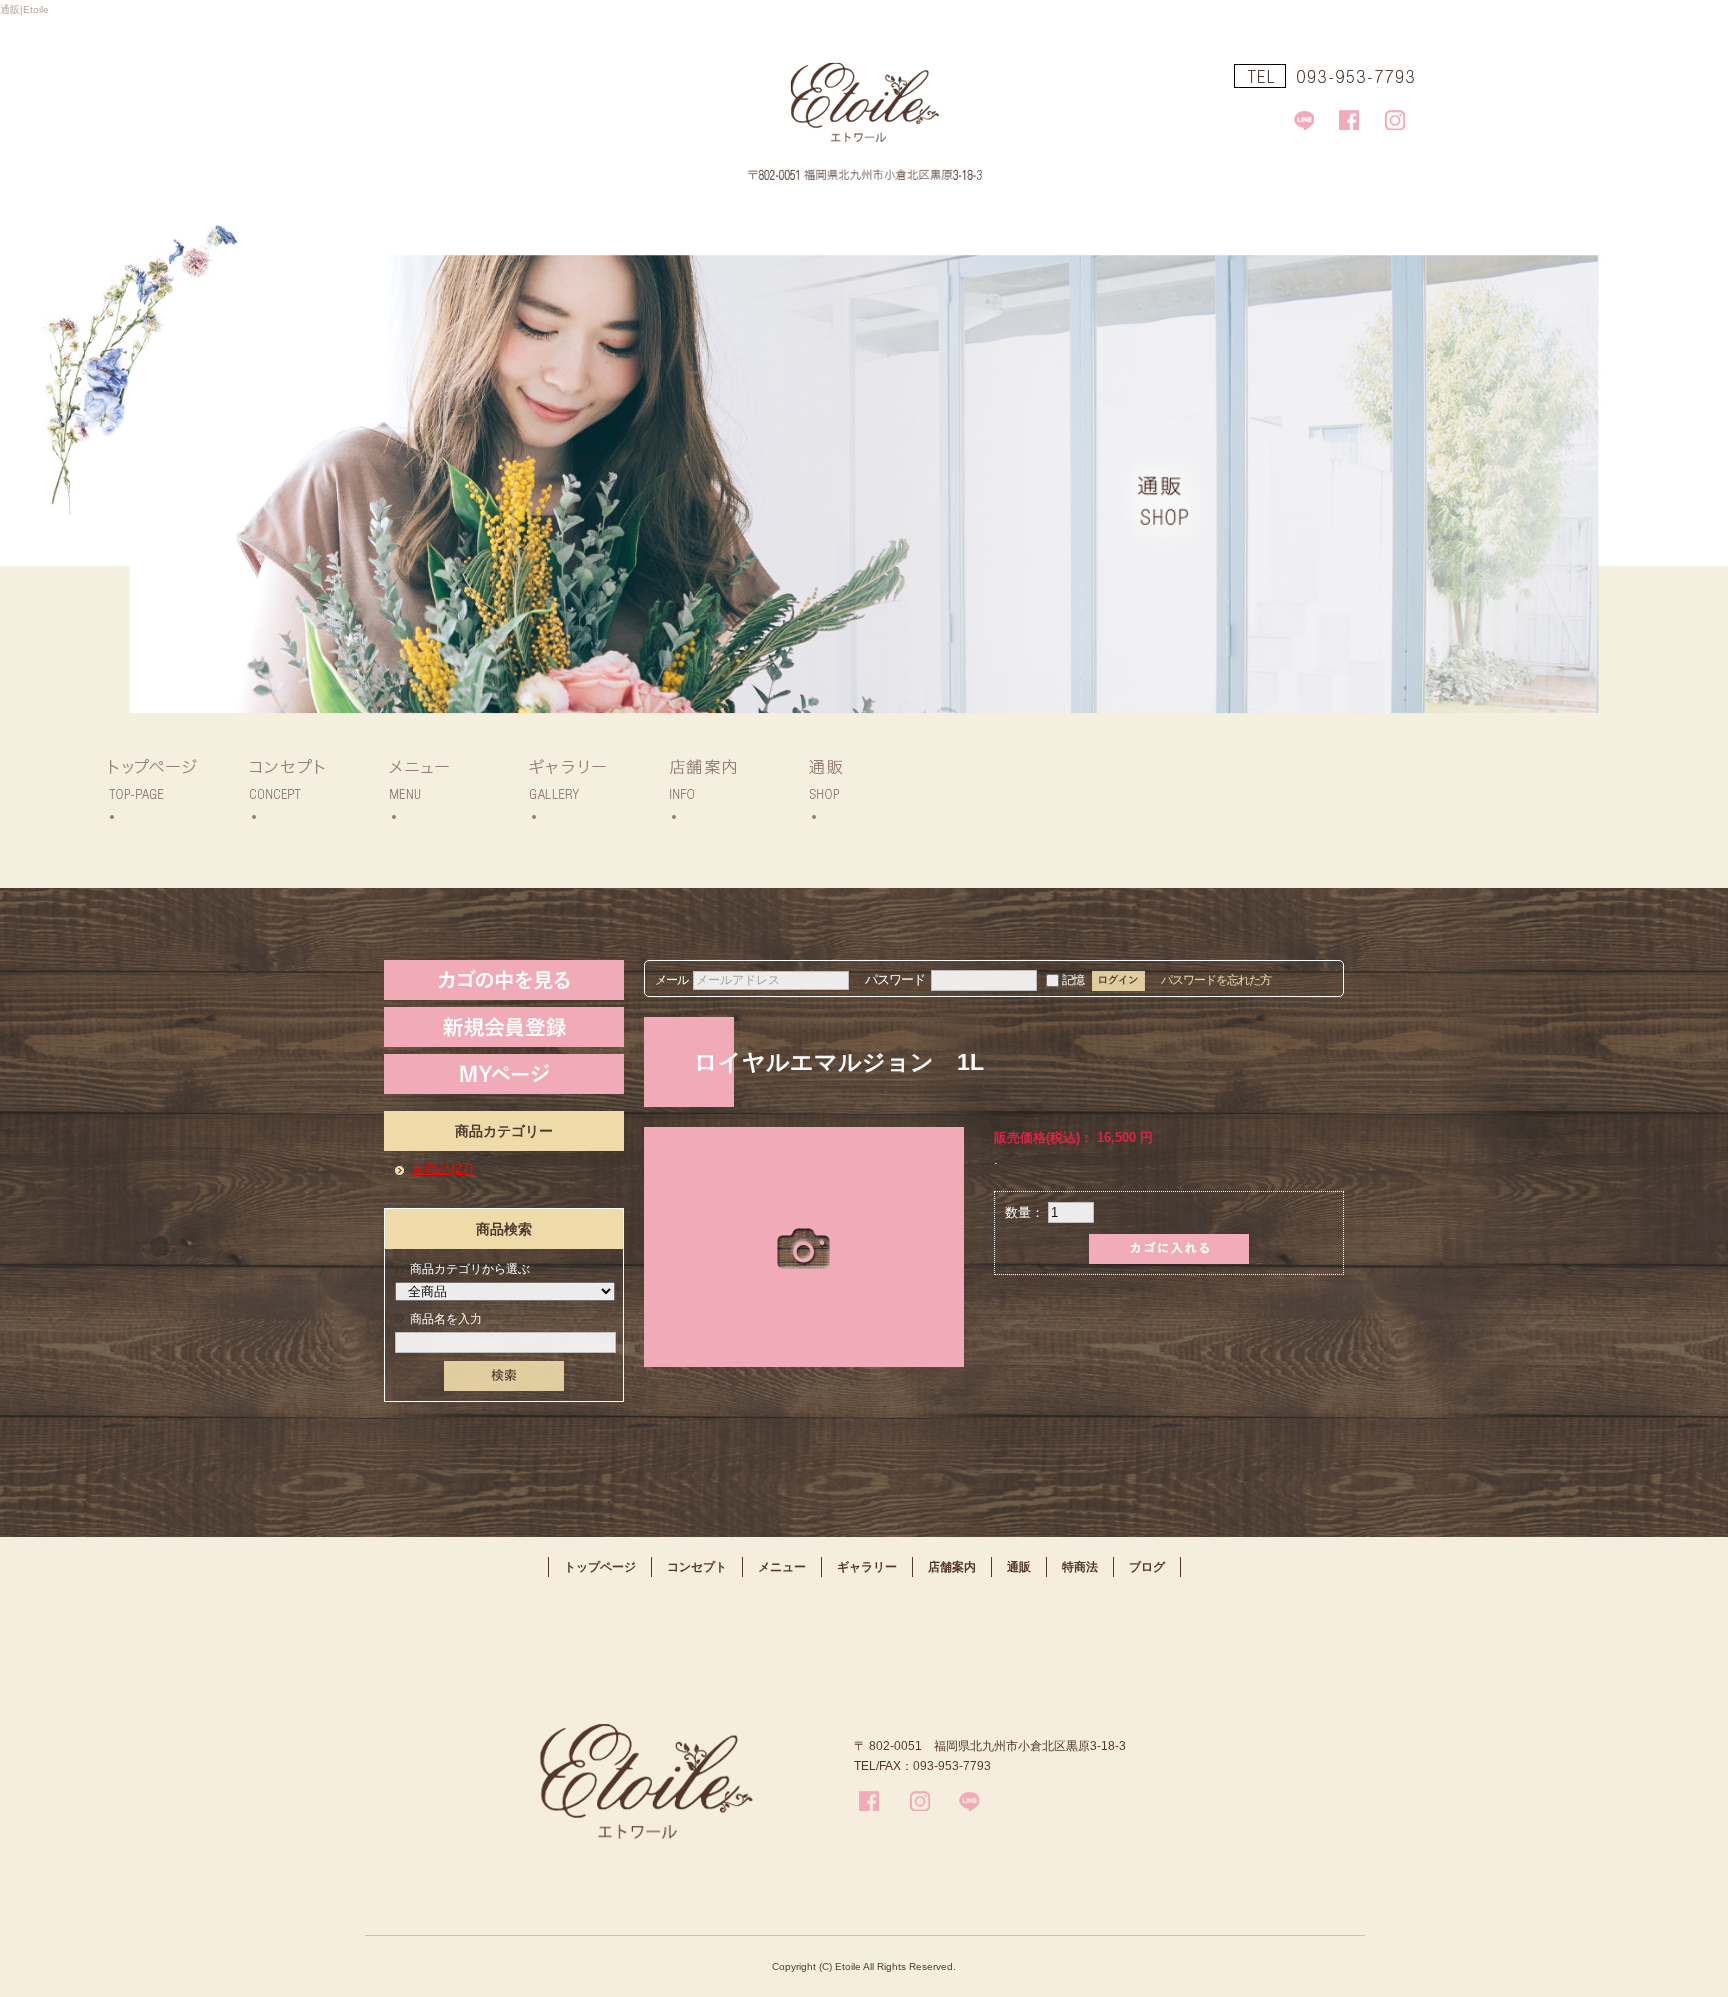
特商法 (1080, 1567)
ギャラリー (590, 788)
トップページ (170, 788)
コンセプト (310, 788)
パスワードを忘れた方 (1216, 979)
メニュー (450, 788)
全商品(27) (442, 1168)
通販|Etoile (24, 9)
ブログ (1147, 1567)
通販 (870, 788)
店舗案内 (730, 788)
